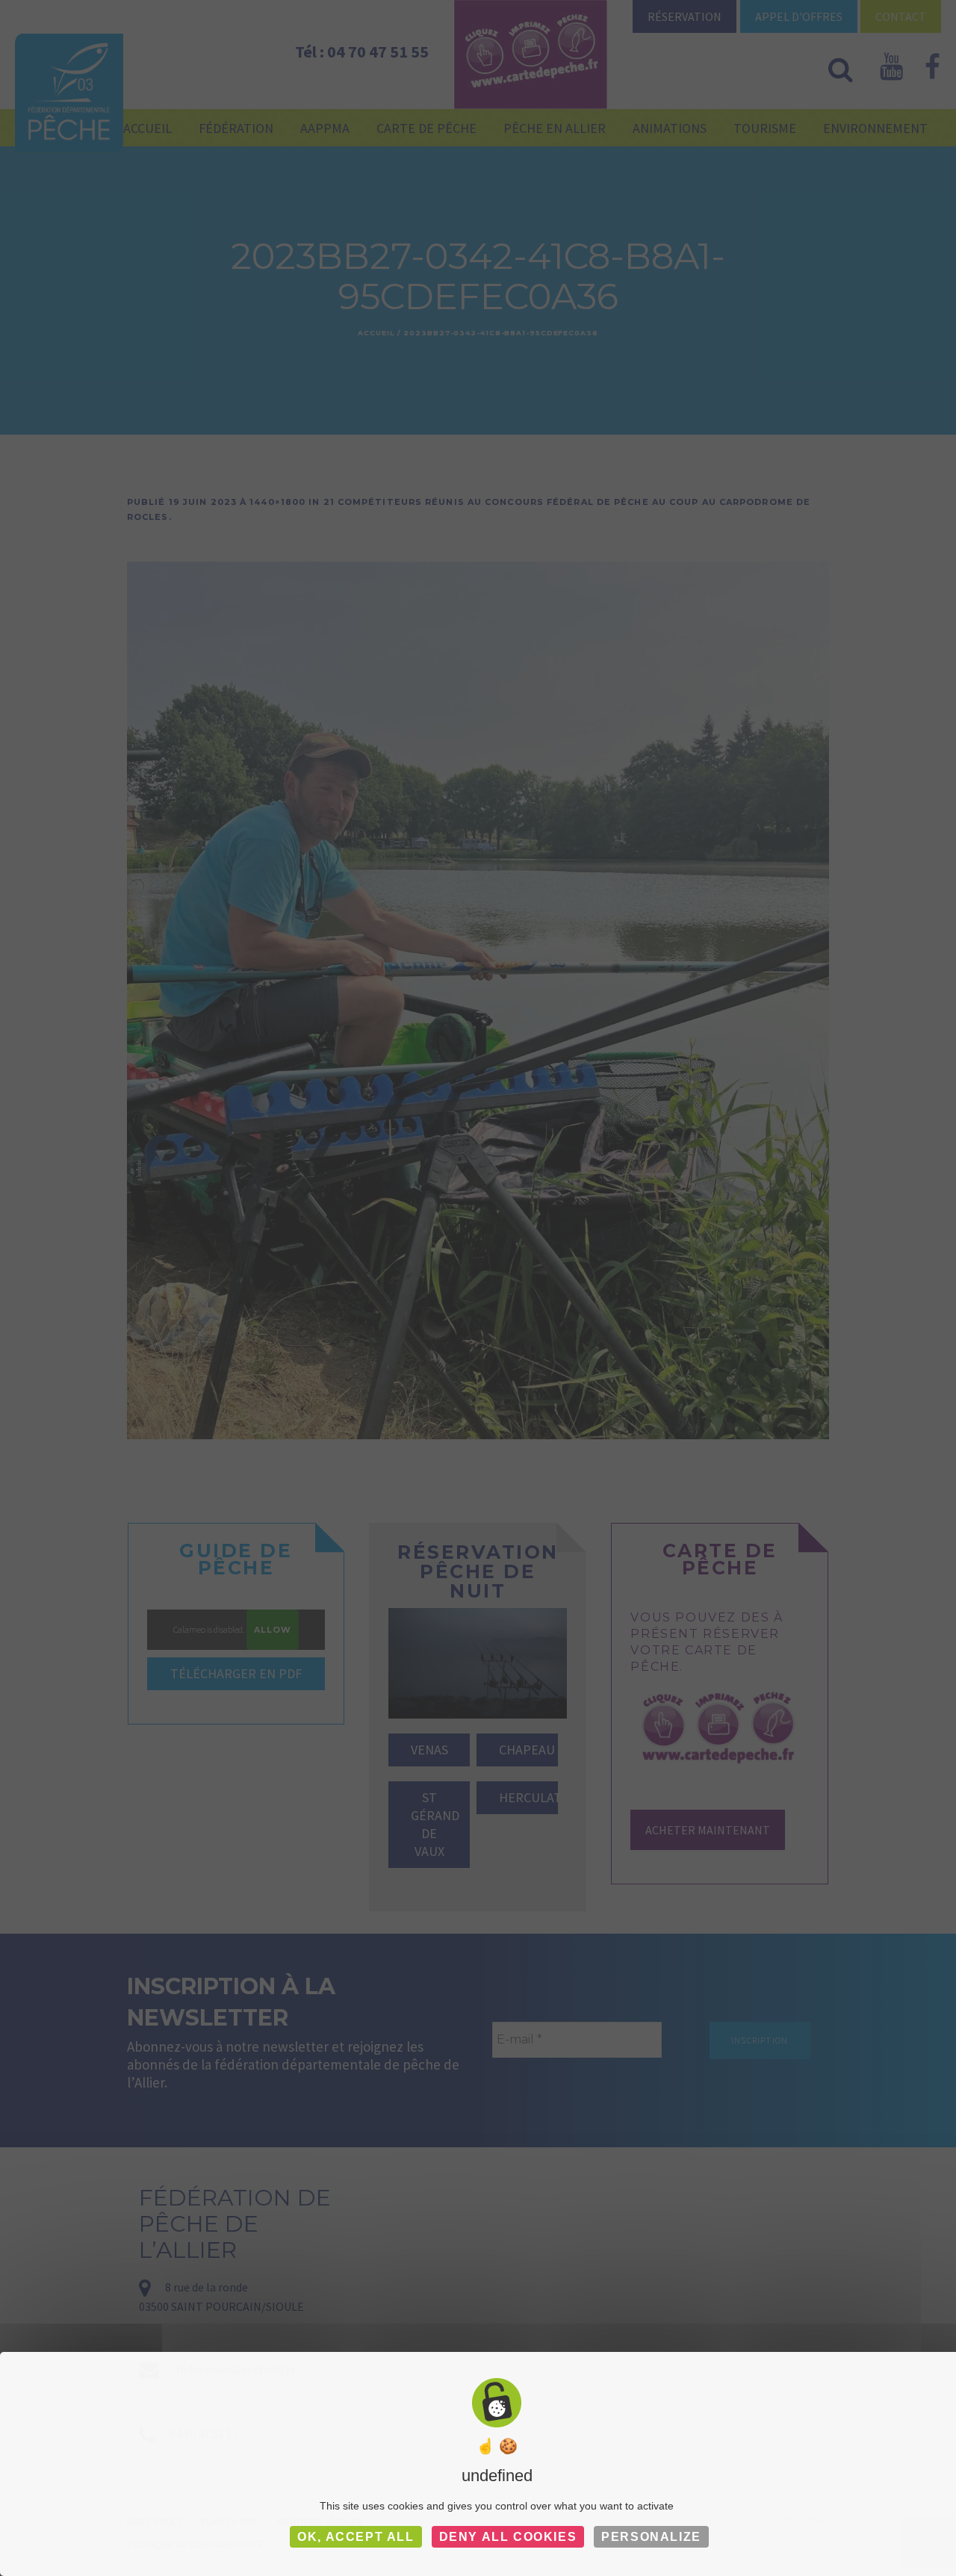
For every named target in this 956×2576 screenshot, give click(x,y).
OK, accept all (356, 2537)
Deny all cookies (508, 2537)
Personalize (651, 2537)
